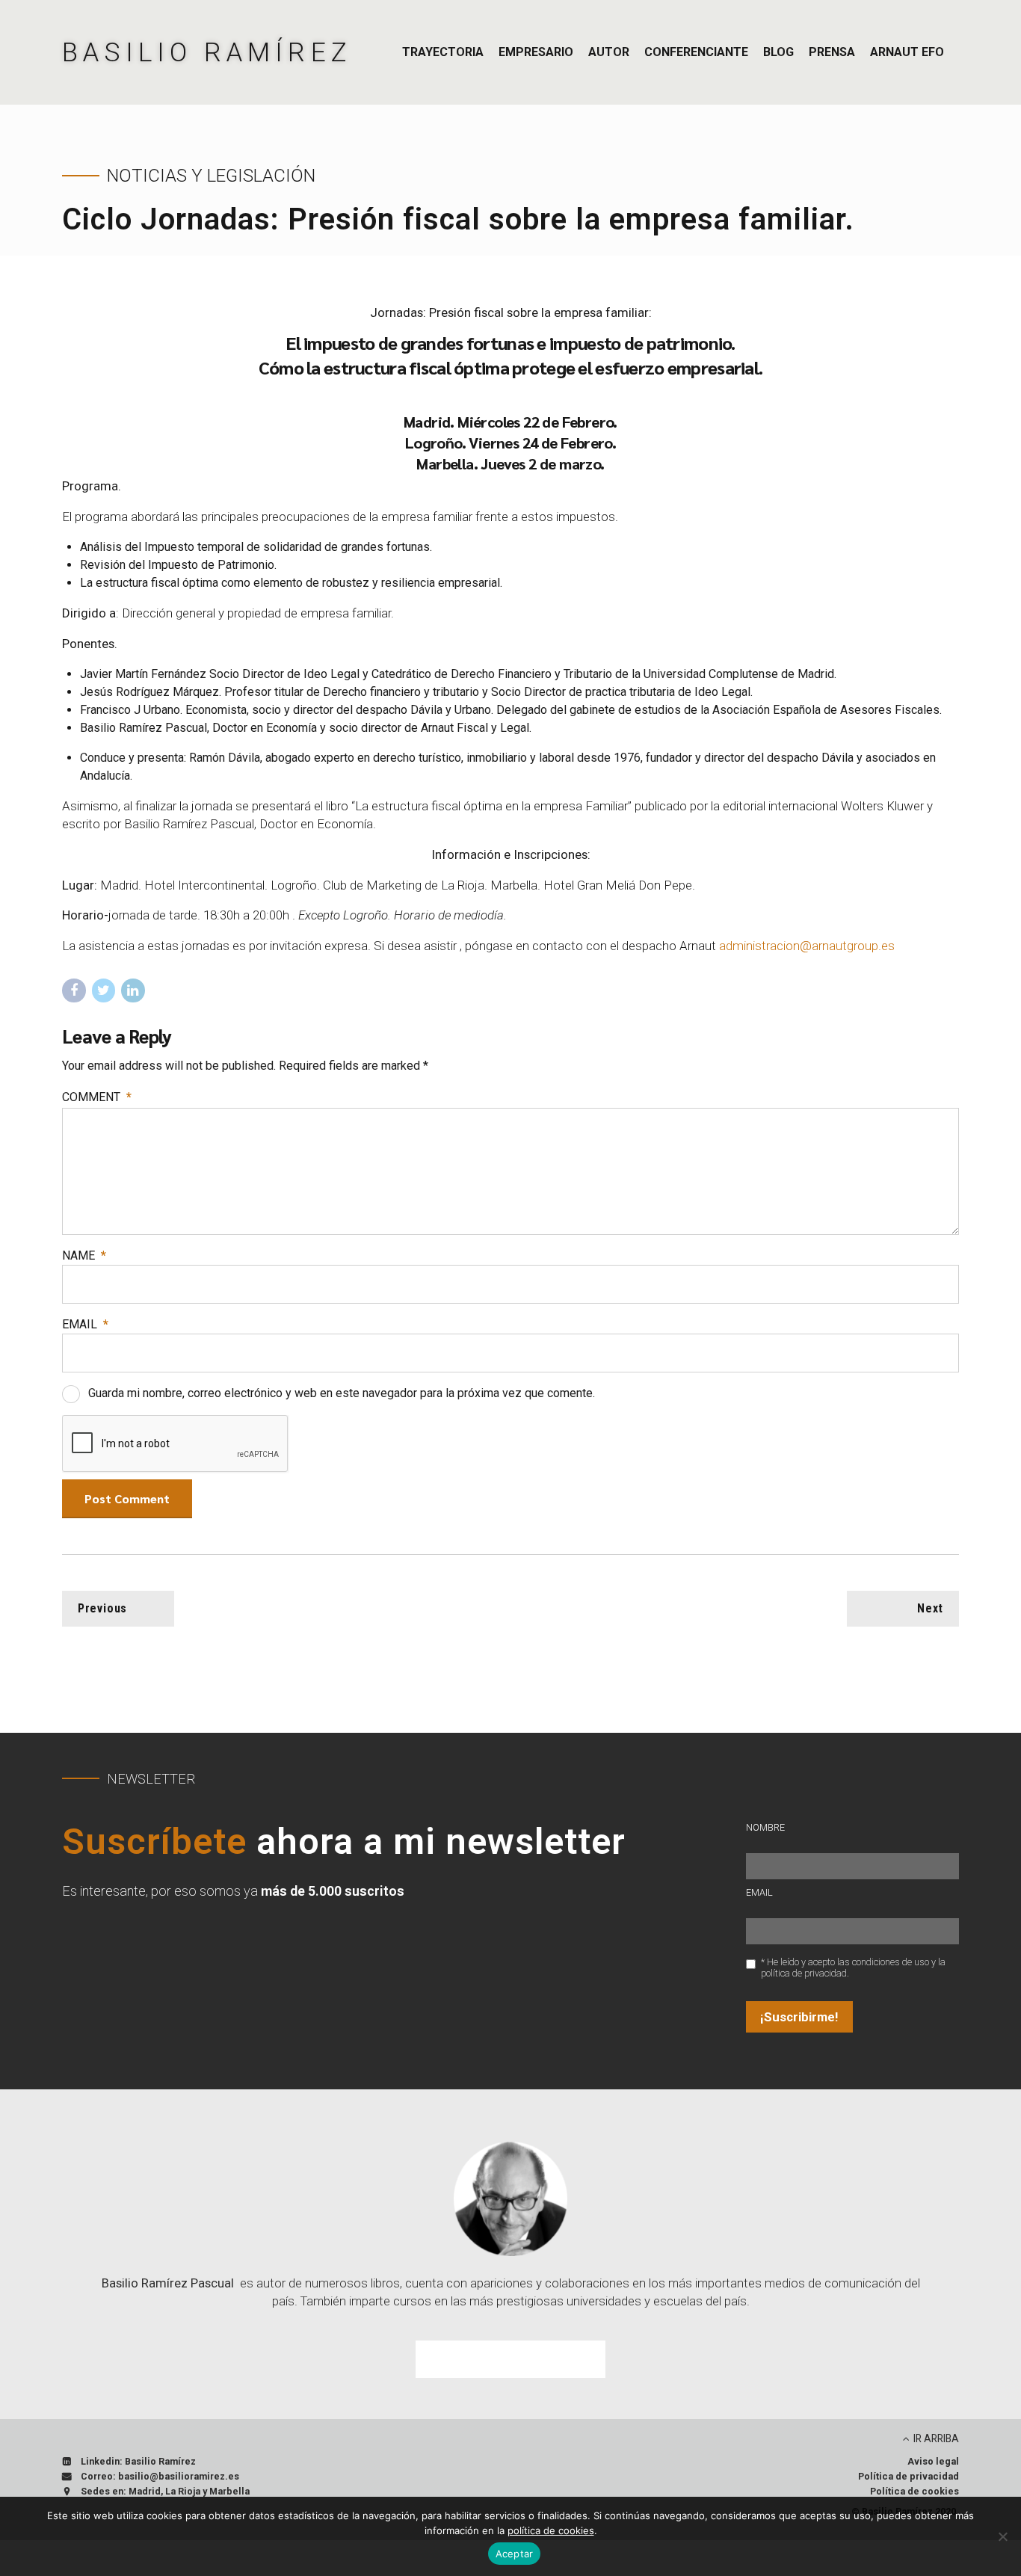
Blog (778, 52)
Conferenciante (696, 52)
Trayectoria (443, 52)
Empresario (536, 52)
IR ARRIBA (936, 2438)
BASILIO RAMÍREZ (207, 52)
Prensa (832, 52)
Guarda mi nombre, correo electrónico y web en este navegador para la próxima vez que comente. (342, 1393)
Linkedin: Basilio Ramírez (138, 2461)
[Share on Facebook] (74, 990)
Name (84, 1255)
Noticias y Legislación (211, 176)
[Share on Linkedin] (133, 990)
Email (85, 1324)
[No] (1002, 2536)
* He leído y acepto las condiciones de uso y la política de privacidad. (853, 1968)
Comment (97, 1097)
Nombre (765, 1827)
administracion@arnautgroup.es (807, 946)
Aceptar (515, 2554)
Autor (609, 52)
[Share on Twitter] (104, 990)
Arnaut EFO (907, 52)
